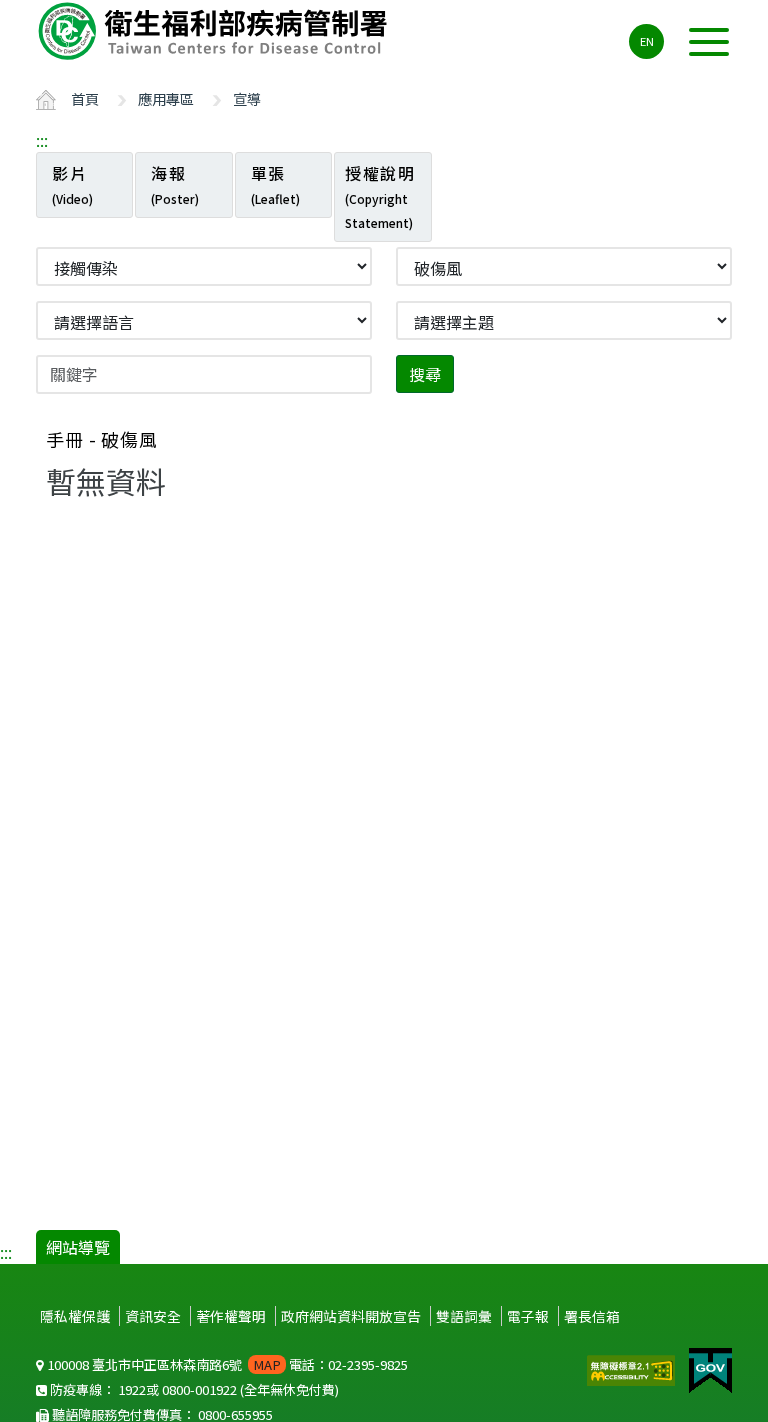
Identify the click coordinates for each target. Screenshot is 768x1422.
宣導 (247, 98)
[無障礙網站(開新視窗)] (633, 1368)
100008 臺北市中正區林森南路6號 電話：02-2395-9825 (226, 1364)
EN (647, 41)
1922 (132, 1389)
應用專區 (166, 98)
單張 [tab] (275, 184)
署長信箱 (592, 1316)
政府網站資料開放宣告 (351, 1316)
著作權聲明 (231, 1316)
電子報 (528, 1316)
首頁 (85, 98)
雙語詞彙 (464, 1316)
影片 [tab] (72, 184)
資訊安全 (153, 1316)
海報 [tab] (175, 184)
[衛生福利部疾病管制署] (216, 31)
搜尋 (425, 374)
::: (42, 140)
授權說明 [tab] (380, 196)
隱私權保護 (75, 1316)
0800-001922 (199, 1389)
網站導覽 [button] (78, 1247)
